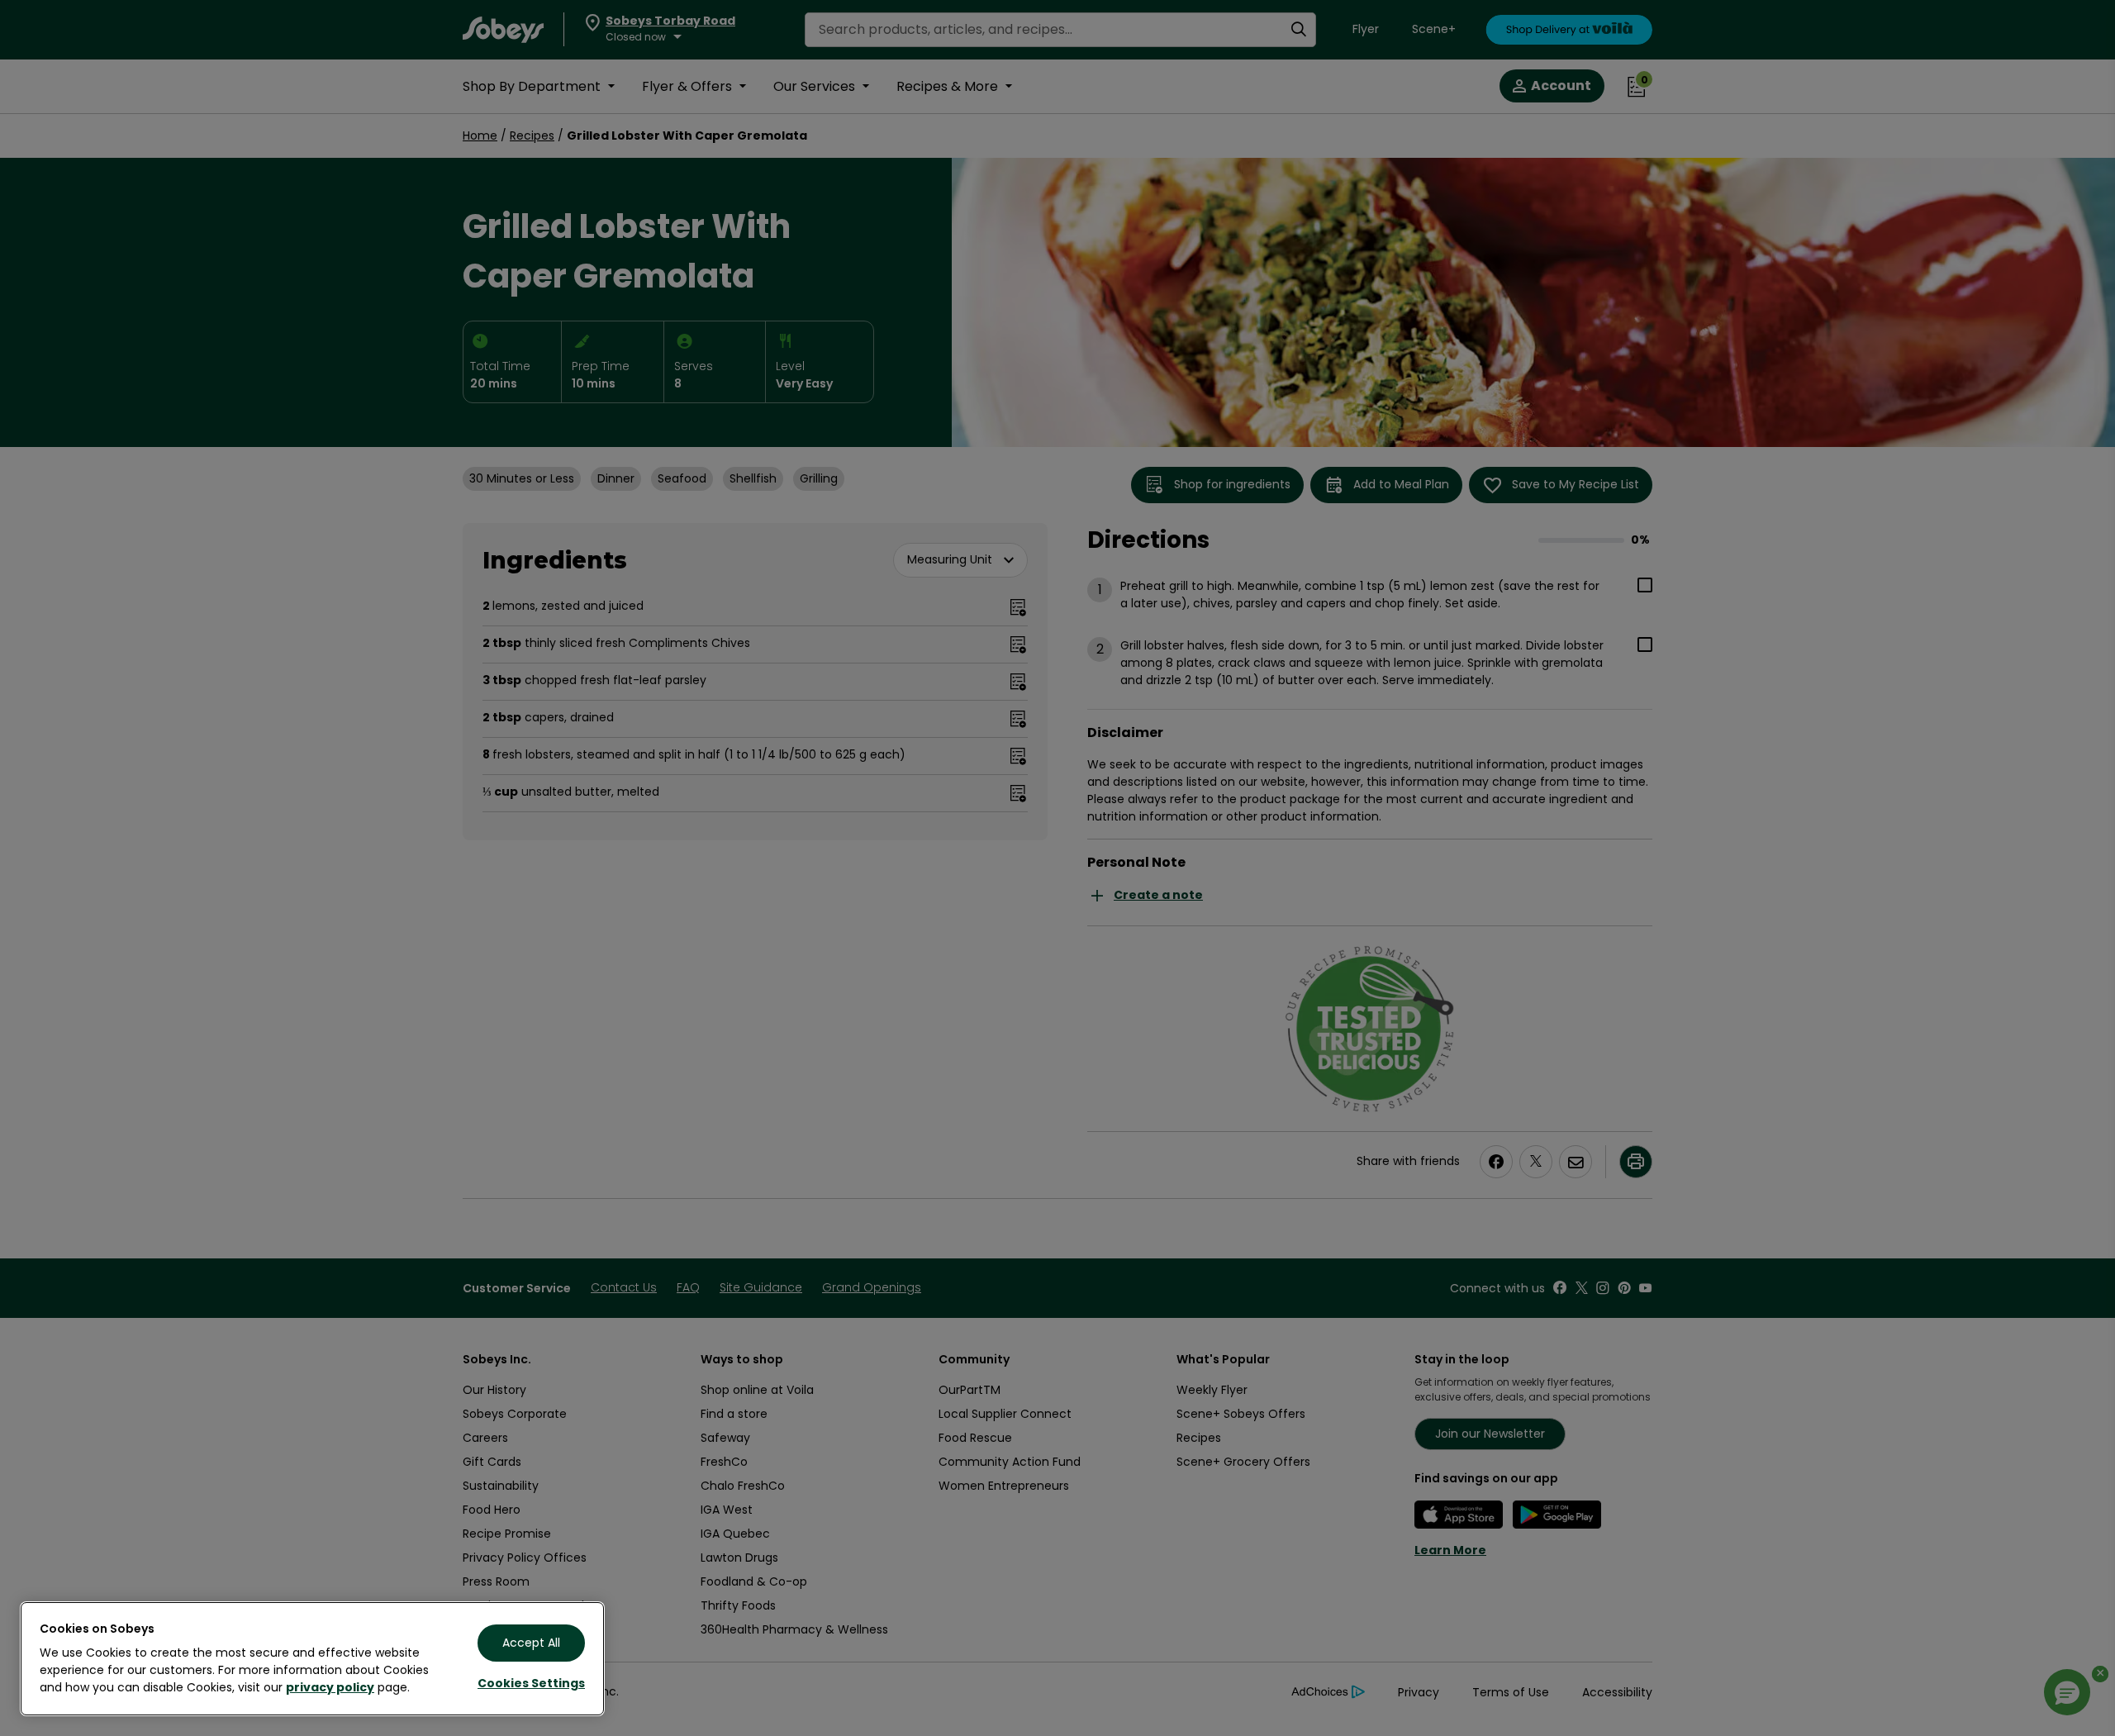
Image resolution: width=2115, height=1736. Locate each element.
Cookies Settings (531, 1683)
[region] (312, 1659)
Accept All (531, 1643)
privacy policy (330, 1687)
